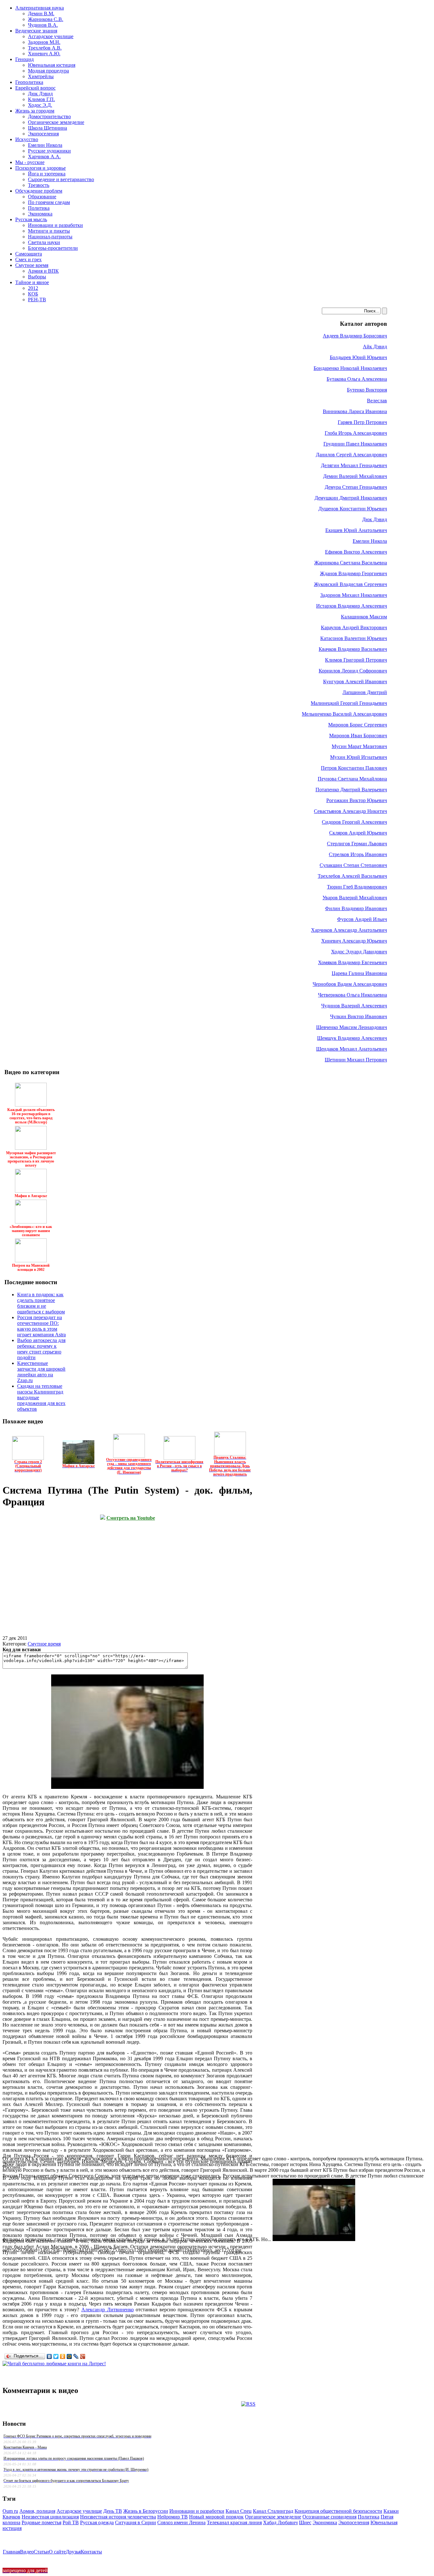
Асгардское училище (79, 2511)
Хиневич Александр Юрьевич (354, 941)
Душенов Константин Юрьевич (353, 509)
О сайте (57, 2552)
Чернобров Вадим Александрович (350, 984)
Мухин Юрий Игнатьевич (359, 757)
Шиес (305, 2522)
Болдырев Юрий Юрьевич (358, 357)
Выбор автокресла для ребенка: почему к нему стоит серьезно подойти (41, 1349)
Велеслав (377, 401)
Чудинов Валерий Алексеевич (354, 1006)
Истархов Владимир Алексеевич (352, 606)
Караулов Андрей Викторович (354, 627)
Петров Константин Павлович (354, 768)
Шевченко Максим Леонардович (352, 1027)
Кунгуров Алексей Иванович (355, 681)
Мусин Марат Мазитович (359, 746)
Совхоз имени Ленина (181, 2522)
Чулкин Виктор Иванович (359, 1016)
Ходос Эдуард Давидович (359, 952)
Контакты (91, 2552)
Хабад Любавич (280, 2522)
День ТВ (113, 2511)
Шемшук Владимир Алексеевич (352, 1038)
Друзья (73, 2552)
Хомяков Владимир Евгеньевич (353, 962)
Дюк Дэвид (375, 519)
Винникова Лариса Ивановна (355, 411)
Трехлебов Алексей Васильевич (352, 876)
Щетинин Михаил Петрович (356, 1060)
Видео (27, 2552)
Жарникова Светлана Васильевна (351, 563)
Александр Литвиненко (108, 2310)
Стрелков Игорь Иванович (358, 854)
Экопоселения (354, 2522)
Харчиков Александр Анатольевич (349, 930)
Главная (11, 2552)
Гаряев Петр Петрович (362, 422)
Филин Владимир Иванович (356, 908)
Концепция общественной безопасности (338, 2511)
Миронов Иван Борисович (358, 736)
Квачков (11, 2517)
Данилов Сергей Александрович (351, 455)
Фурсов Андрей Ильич (362, 919)
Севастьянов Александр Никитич (350, 811)
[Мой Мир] (69, 2356)
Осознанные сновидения (329, 2517)
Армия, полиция (37, 2511)
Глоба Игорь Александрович (356, 433)
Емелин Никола (370, 541)
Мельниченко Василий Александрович (344, 714)
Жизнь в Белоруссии (146, 2511)
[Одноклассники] (63, 2356)
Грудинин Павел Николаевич (355, 444)
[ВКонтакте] (49, 2356)
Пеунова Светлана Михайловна (352, 779)
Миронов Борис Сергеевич (358, 725)
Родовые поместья (41, 2522)
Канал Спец (239, 2511)
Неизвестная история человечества (118, 2517)
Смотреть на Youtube (131, 1518)
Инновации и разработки (197, 2511)
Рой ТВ (71, 2522)
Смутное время (44, 1644)
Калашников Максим (364, 617)
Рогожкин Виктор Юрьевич (357, 800)
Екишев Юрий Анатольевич (356, 530)
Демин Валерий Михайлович (355, 476)
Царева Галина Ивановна (359, 973)
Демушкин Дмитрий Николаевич (351, 498)
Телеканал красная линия (234, 2522)
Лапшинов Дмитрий (365, 692)
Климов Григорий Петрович (356, 660)
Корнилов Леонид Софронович (353, 671)
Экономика (325, 2522)
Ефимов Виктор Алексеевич (356, 552)
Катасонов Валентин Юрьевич (354, 638)
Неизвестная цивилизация (50, 2517)
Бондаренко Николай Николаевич (350, 368)
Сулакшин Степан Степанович (353, 865)
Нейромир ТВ (173, 2517)
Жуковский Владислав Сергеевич (350, 584)
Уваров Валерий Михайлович (355, 898)
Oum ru (10, 2511)
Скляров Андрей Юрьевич (358, 833)
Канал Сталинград (273, 2511)
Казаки (391, 2511)
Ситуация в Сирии (136, 2522)
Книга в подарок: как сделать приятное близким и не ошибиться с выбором (41, 1303)
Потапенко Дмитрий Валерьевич (351, 790)
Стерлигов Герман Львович (357, 844)
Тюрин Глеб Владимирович (357, 887)
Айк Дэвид (375, 347)
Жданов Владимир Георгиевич (353, 573)
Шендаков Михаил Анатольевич (352, 1049)
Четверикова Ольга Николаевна (353, 995)
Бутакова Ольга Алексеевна (357, 379)
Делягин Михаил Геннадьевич (354, 465)
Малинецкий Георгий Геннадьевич (349, 703)
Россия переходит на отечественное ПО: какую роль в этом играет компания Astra (41, 1326)
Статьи (41, 2552)
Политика (369, 2517)
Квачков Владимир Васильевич (353, 649)
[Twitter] (56, 2356)
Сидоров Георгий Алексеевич (354, 822)
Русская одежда (97, 2522)
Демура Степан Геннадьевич (356, 487)
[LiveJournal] (76, 2356)
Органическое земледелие (273, 2517)
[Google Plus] (83, 2356)
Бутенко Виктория (367, 390)
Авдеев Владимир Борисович (355, 336)
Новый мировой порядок (216, 2517)
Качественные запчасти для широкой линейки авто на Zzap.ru (41, 1372)
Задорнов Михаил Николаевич (354, 595)
